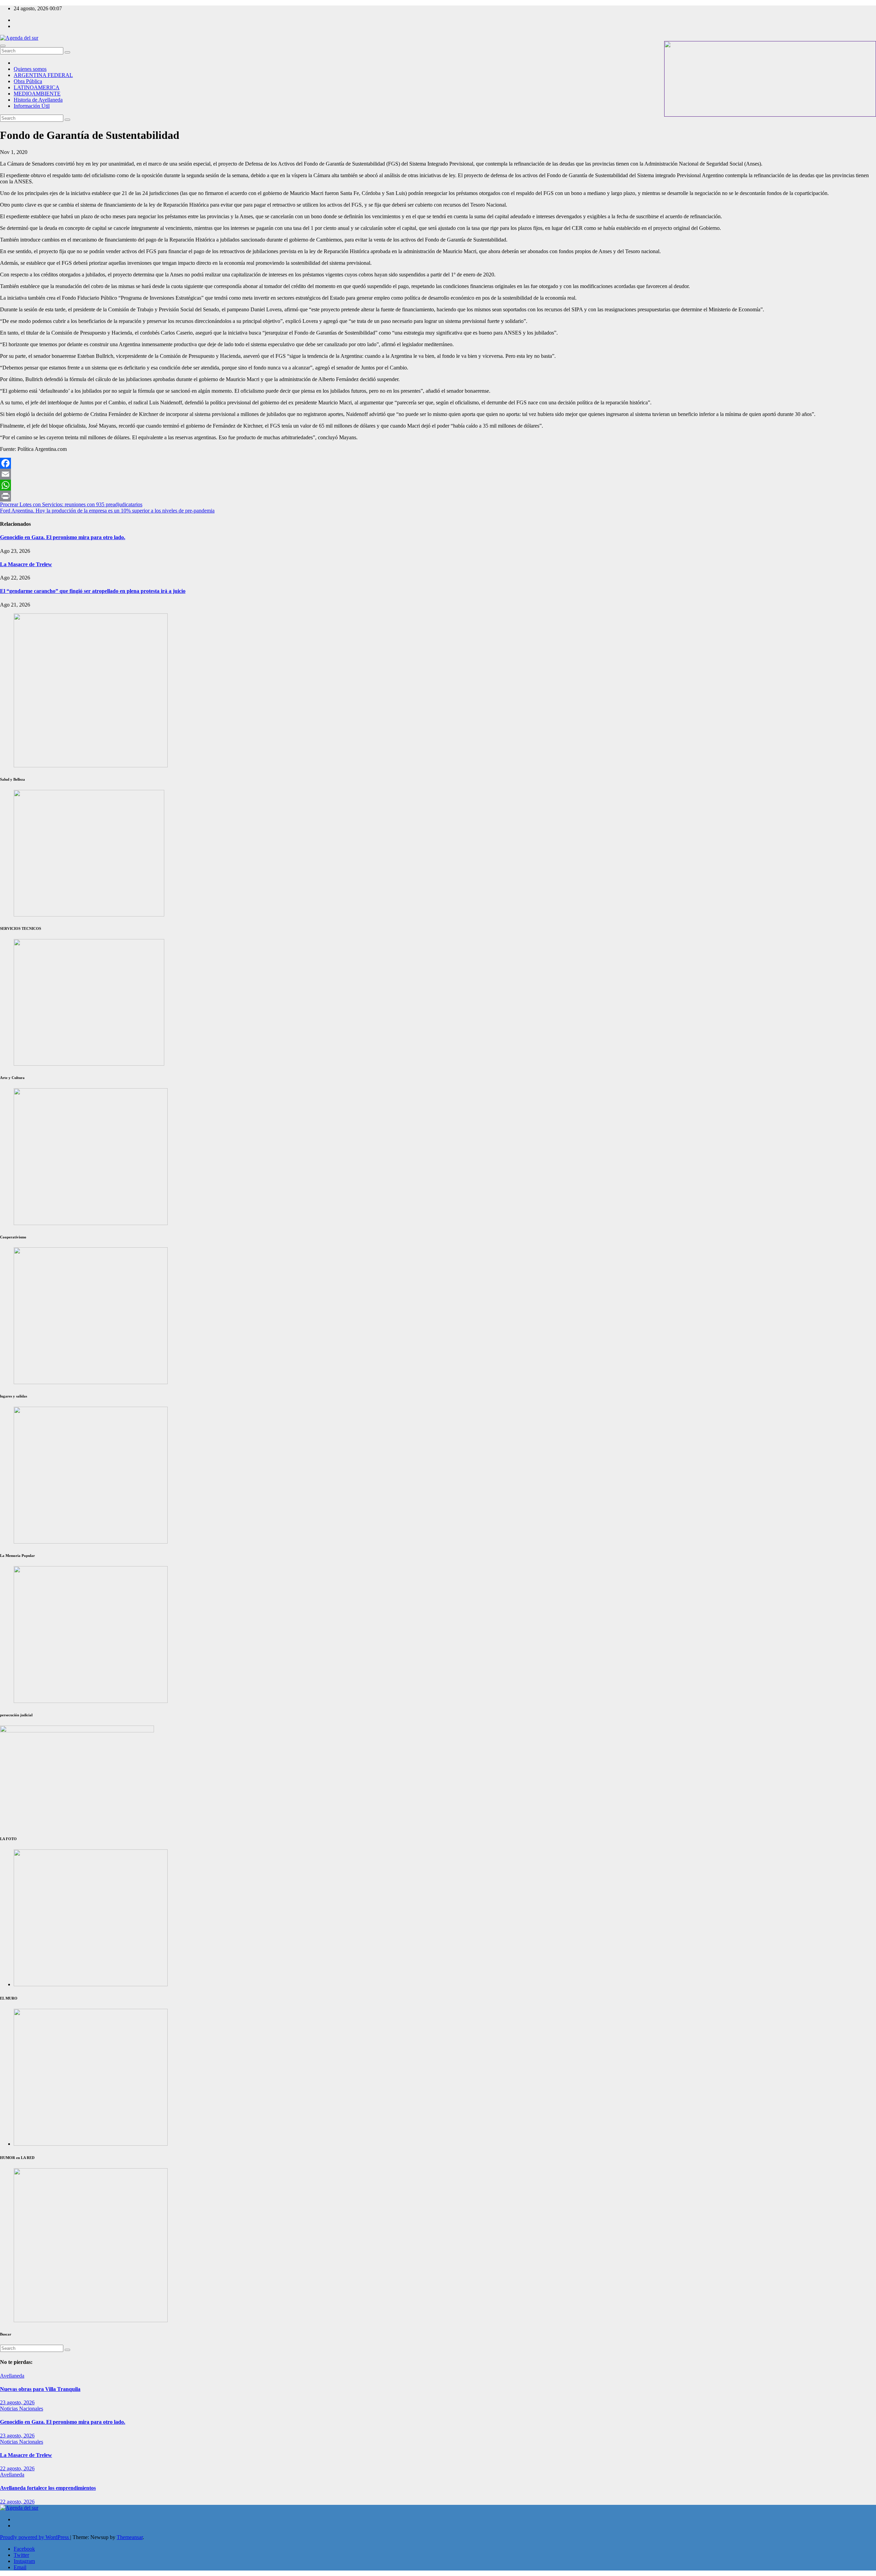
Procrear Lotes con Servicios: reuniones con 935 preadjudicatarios (71, 504)
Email (20, 2567)
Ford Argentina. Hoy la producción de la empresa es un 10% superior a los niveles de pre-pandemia (107, 511)
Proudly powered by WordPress (35, 2537)
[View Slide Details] (91, 1223)
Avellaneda (12, 2376)
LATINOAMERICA (37, 87)
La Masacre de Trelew (26, 564)
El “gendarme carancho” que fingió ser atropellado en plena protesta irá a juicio (93, 591)
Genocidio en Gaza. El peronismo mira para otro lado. (63, 537)
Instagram (24, 2561)
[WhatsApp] (438, 485)
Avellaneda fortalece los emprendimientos (48, 2488)
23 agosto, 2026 (17, 2402)
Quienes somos (30, 69)
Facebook (24, 2549)
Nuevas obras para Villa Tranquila (40, 2389)
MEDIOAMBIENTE (37, 94)
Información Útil (32, 106)
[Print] (438, 496)
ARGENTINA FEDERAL (43, 75)
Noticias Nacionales (22, 2409)
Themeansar (130, 2537)
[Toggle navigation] (3, 46)
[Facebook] (438, 463)
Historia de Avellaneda (38, 100)
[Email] (438, 474)
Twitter (21, 2555)
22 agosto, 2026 (17, 2468)
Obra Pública (28, 81)
